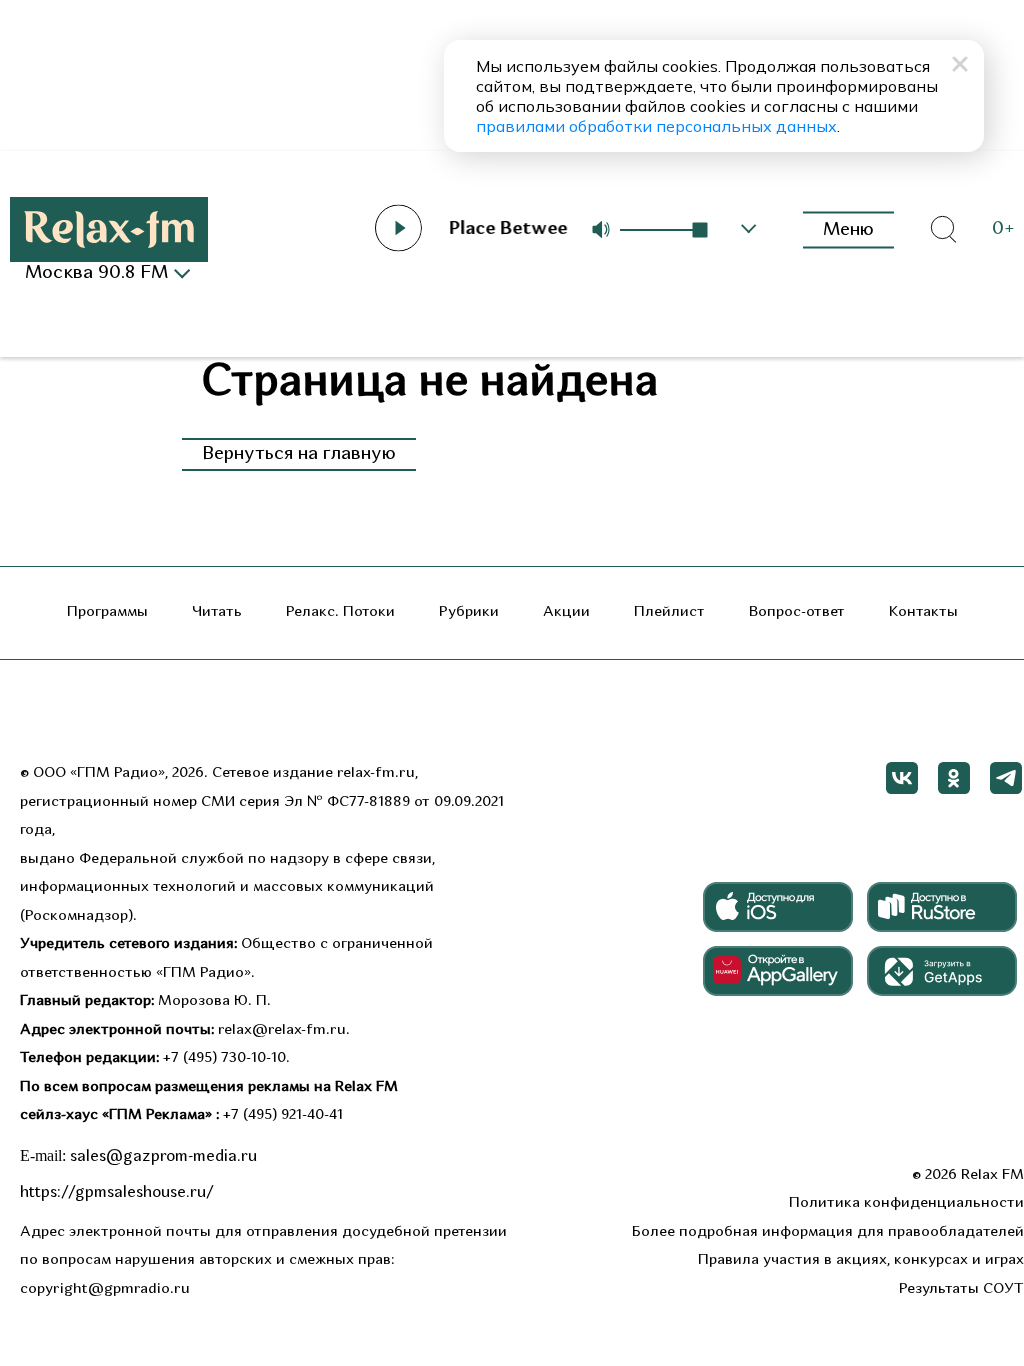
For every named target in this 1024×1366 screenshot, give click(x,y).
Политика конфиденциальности (906, 1203)
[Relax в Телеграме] (1006, 778)
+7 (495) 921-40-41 (283, 1115)
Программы (107, 612)
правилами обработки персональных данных (656, 126)
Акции (566, 612)
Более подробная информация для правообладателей (828, 1232)
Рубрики (469, 612)
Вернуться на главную (299, 454)
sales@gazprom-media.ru (163, 1157)
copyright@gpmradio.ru (105, 1289)
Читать (217, 612)
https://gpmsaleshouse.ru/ (117, 1193)
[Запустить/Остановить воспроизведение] (398, 228)
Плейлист (669, 612)
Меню (848, 229)
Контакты (923, 612)
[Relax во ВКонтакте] (902, 778)
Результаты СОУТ (961, 1289)
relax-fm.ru (376, 773)
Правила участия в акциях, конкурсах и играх (861, 1260)
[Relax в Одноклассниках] (954, 778)
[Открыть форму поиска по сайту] (943, 230)
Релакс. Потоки (340, 612)
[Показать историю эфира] (749, 229)
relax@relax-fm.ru (282, 1030)
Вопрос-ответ (797, 612)
